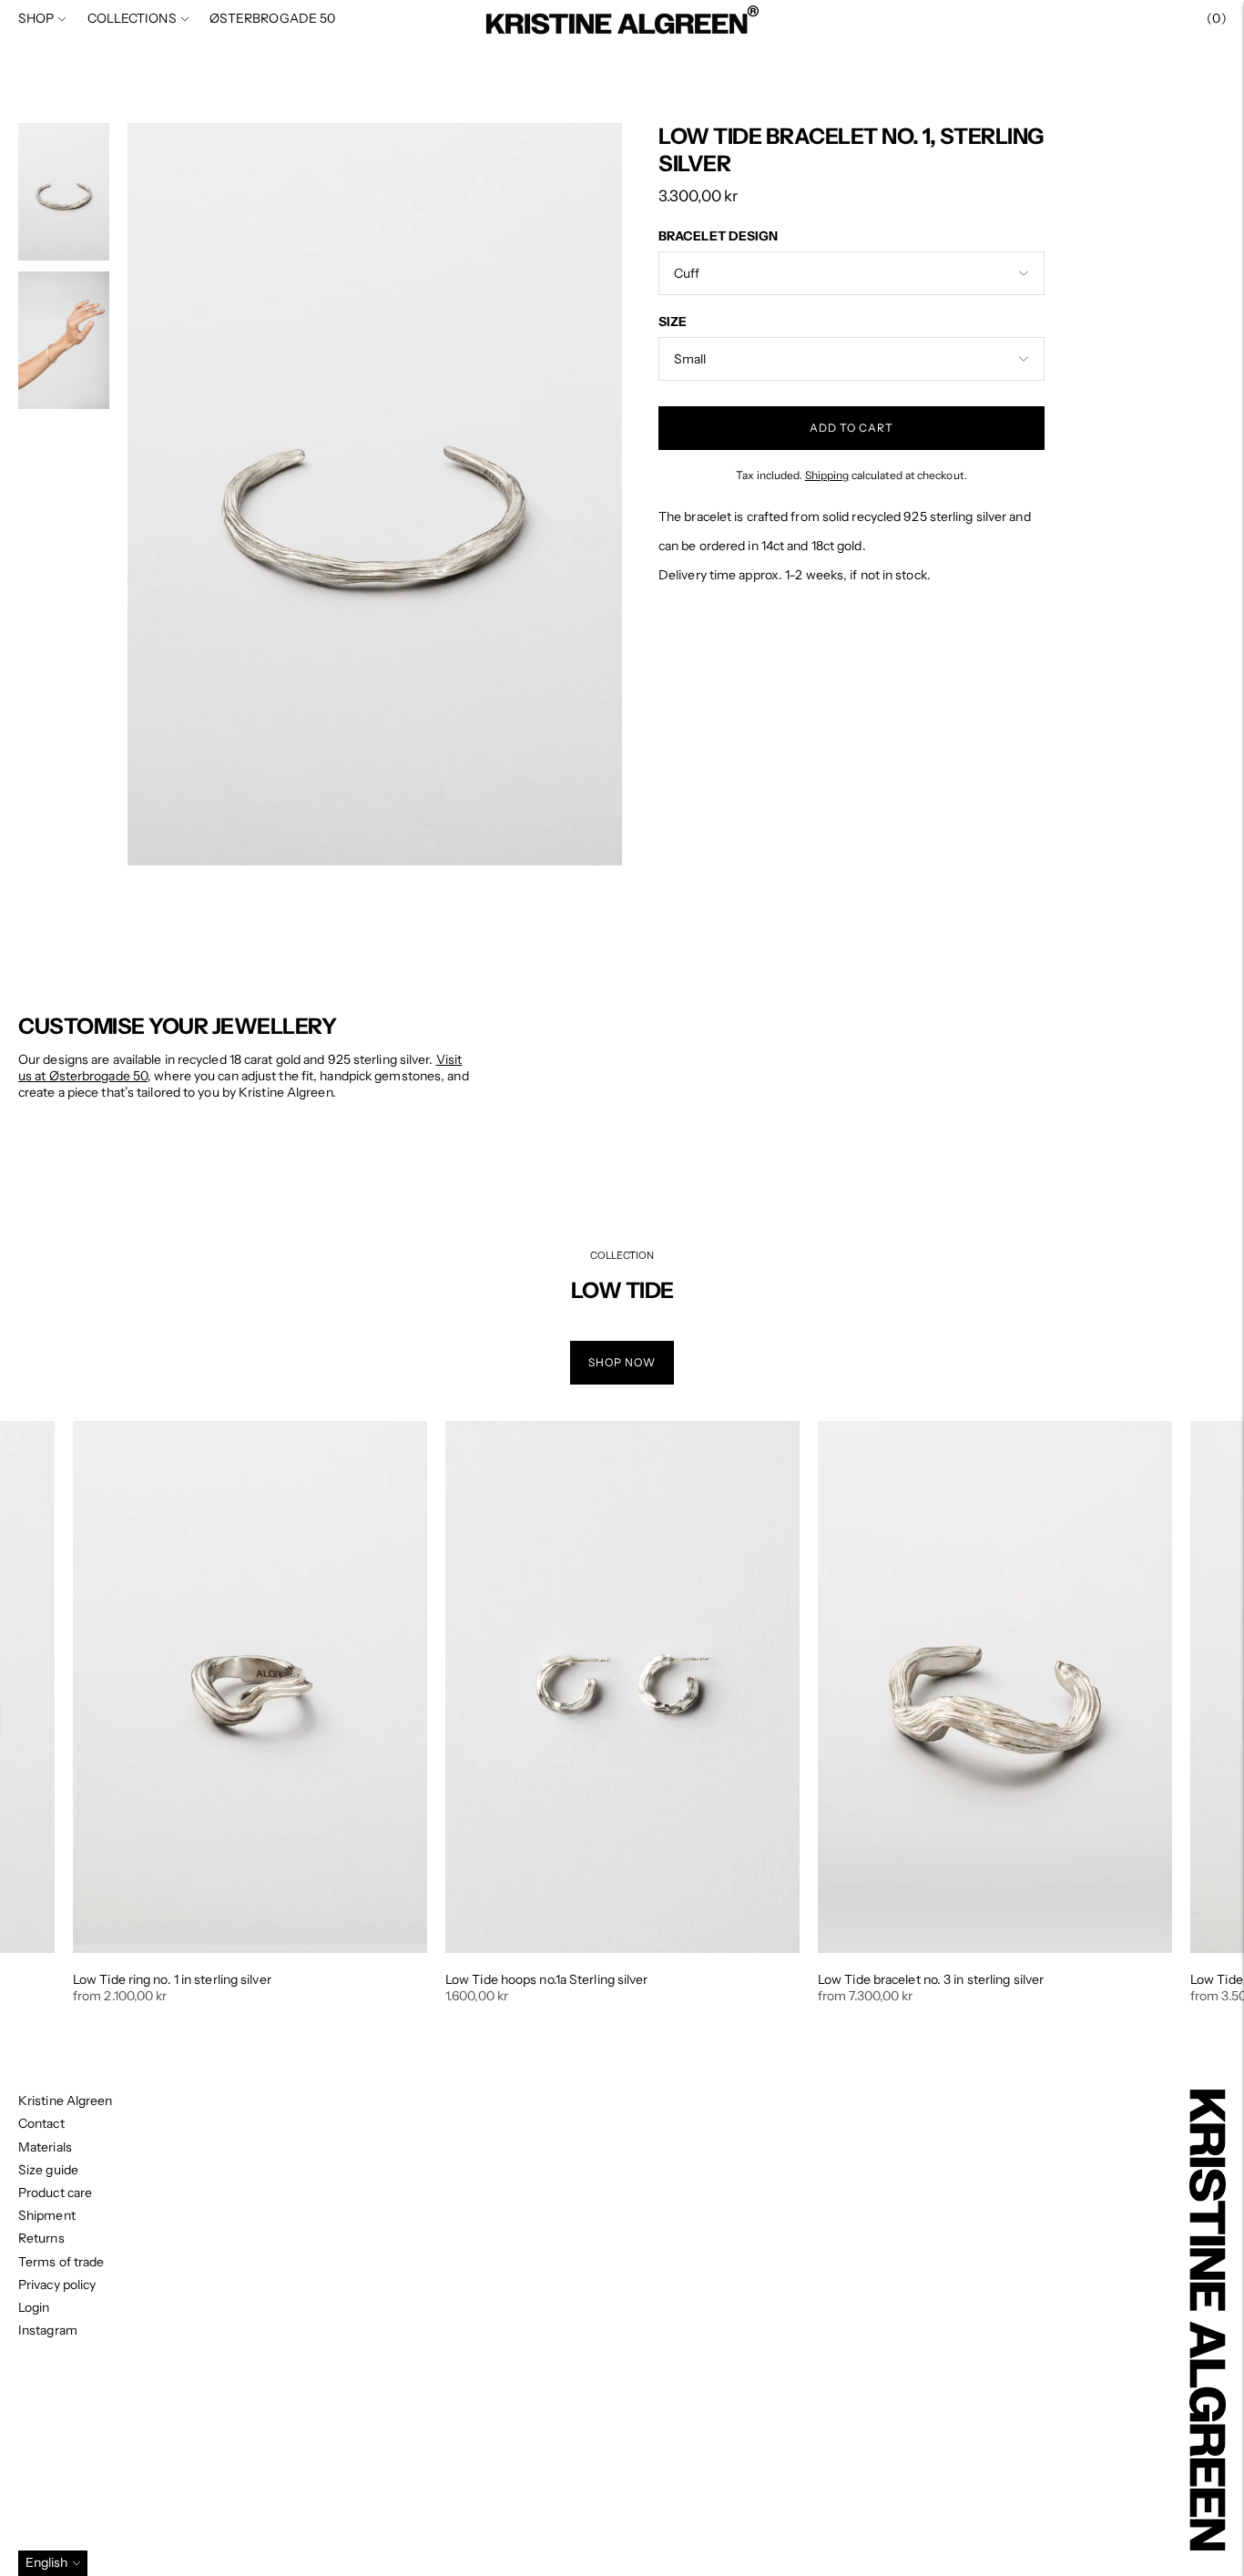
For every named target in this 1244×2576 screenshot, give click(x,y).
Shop (36, 18)
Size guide (48, 2170)
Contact (41, 2123)
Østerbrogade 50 (273, 18)
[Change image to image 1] (64, 192)
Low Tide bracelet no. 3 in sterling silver (931, 1979)
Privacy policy (57, 2285)
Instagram (48, 2330)
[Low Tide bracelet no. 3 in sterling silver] (995, 1687)
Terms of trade (61, 2262)
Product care (55, 2193)
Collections (132, 18)
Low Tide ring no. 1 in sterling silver (172, 1979)
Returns (41, 2238)
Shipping (827, 475)
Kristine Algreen (66, 2101)
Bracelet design (719, 236)
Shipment (47, 2215)
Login (34, 2307)
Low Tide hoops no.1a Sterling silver (547, 1979)
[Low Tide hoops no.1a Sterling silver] (622, 1687)
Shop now (622, 1362)
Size (673, 322)
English (46, 2562)
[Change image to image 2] (64, 340)
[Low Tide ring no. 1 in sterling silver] (250, 1687)
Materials (45, 2147)
